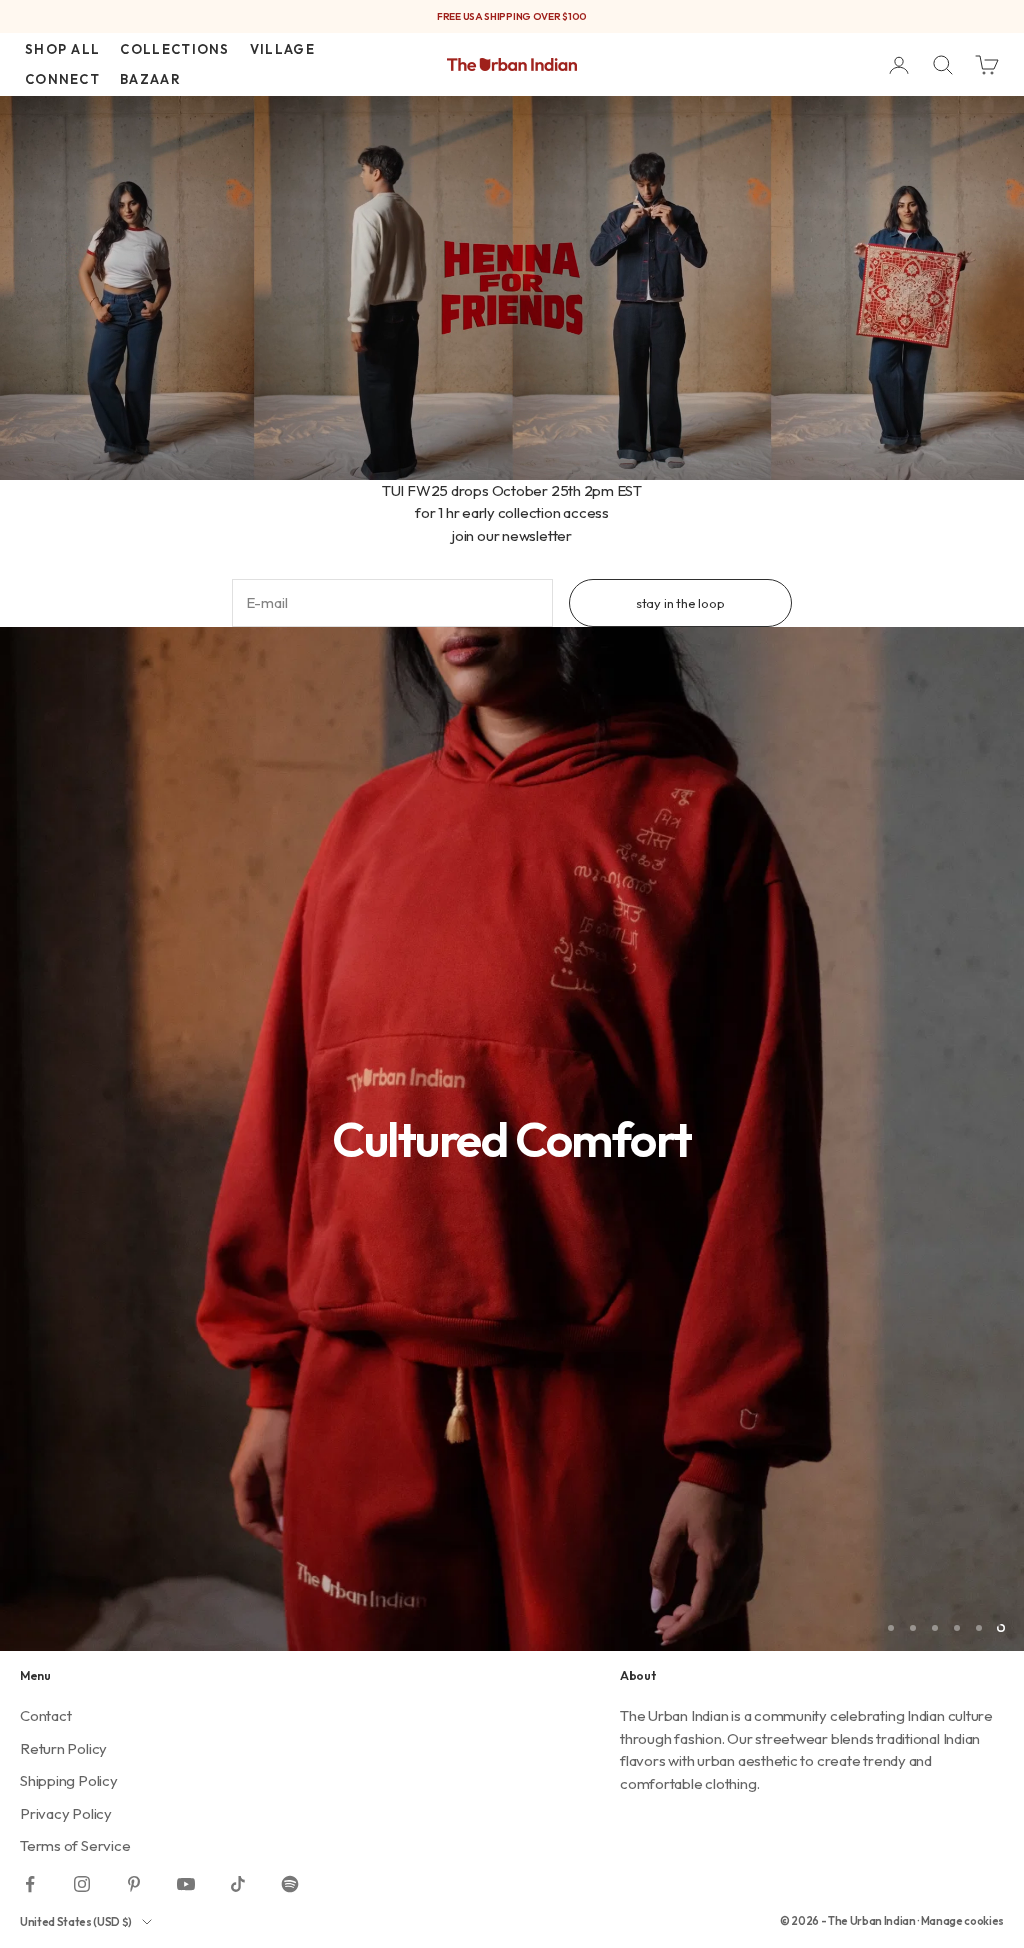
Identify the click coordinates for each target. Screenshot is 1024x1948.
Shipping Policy (69, 1780)
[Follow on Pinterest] (134, 1884)
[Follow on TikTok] (238, 1884)
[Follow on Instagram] (82, 1884)
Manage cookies (962, 1921)
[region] (512, 1139)
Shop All (62, 49)
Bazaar (150, 79)
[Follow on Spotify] (290, 1884)
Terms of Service (75, 1845)
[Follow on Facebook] (30, 1884)
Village (282, 49)
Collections (174, 49)
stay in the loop (680, 603)
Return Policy (63, 1748)
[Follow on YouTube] (186, 1884)
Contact (45, 1715)
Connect (62, 79)
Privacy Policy (66, 1813)
